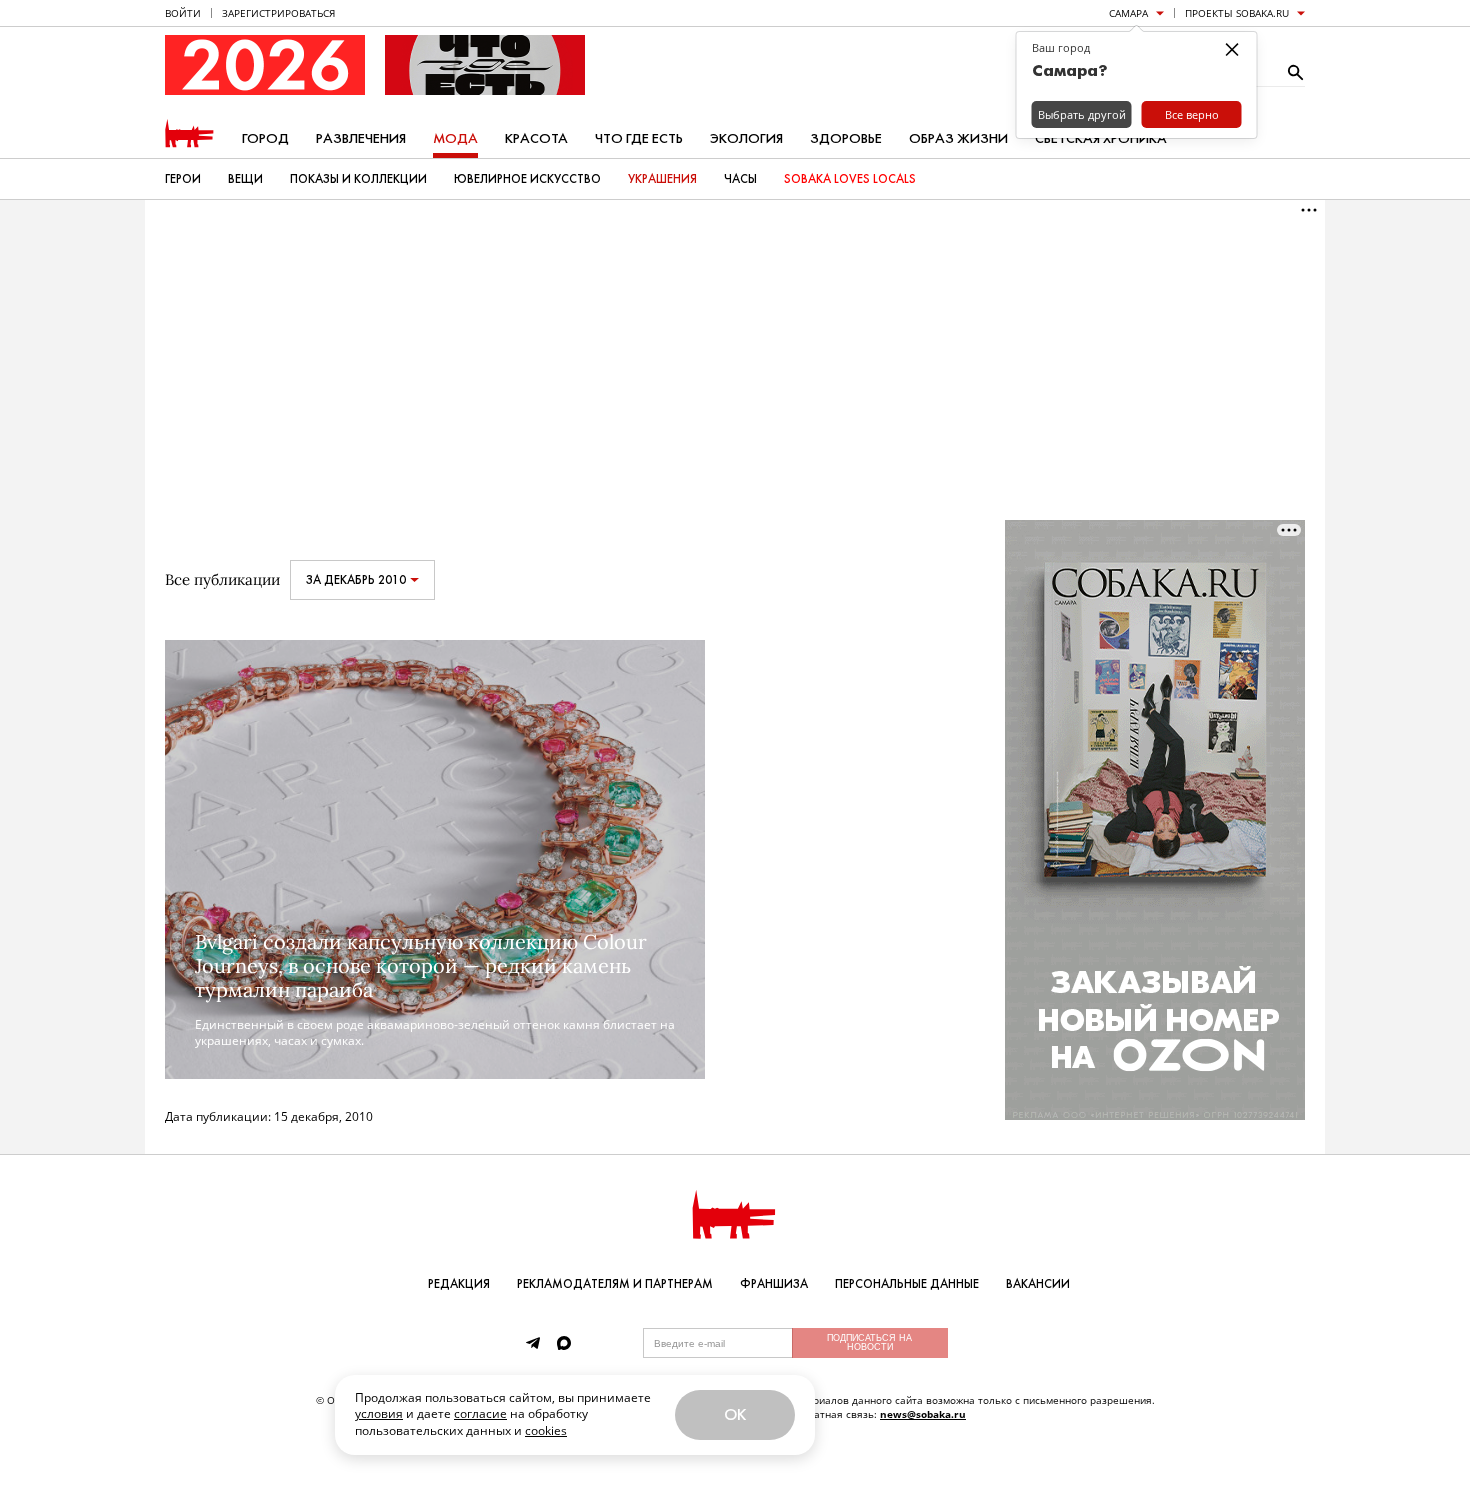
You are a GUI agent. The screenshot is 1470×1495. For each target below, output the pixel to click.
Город (265, 138)
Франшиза (774, 1284)
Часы (740, 179)
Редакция (459, 1284)
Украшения (662, 179)
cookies (546, 1430)
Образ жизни (958, 138)
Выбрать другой (1082, 114)
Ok (735, 1414)
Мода (455, 138)
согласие (480, 1413)
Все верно (1192, 114)
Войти (183, 13)
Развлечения (361, 138)
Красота (536, 138)
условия (379, 1413)
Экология (746, 138)
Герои (183, 179)
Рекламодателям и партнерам (615, 1284)
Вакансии (1038, 1284)
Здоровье (846, 138)
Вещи (245, 179)
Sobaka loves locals (850, 179)
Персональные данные (907, 1284)
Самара (1128, 13)
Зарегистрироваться (278, 13)
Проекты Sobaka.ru (1237, 13)
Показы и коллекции (358, 179)
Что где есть (639, 138)
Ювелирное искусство (527, 179)
